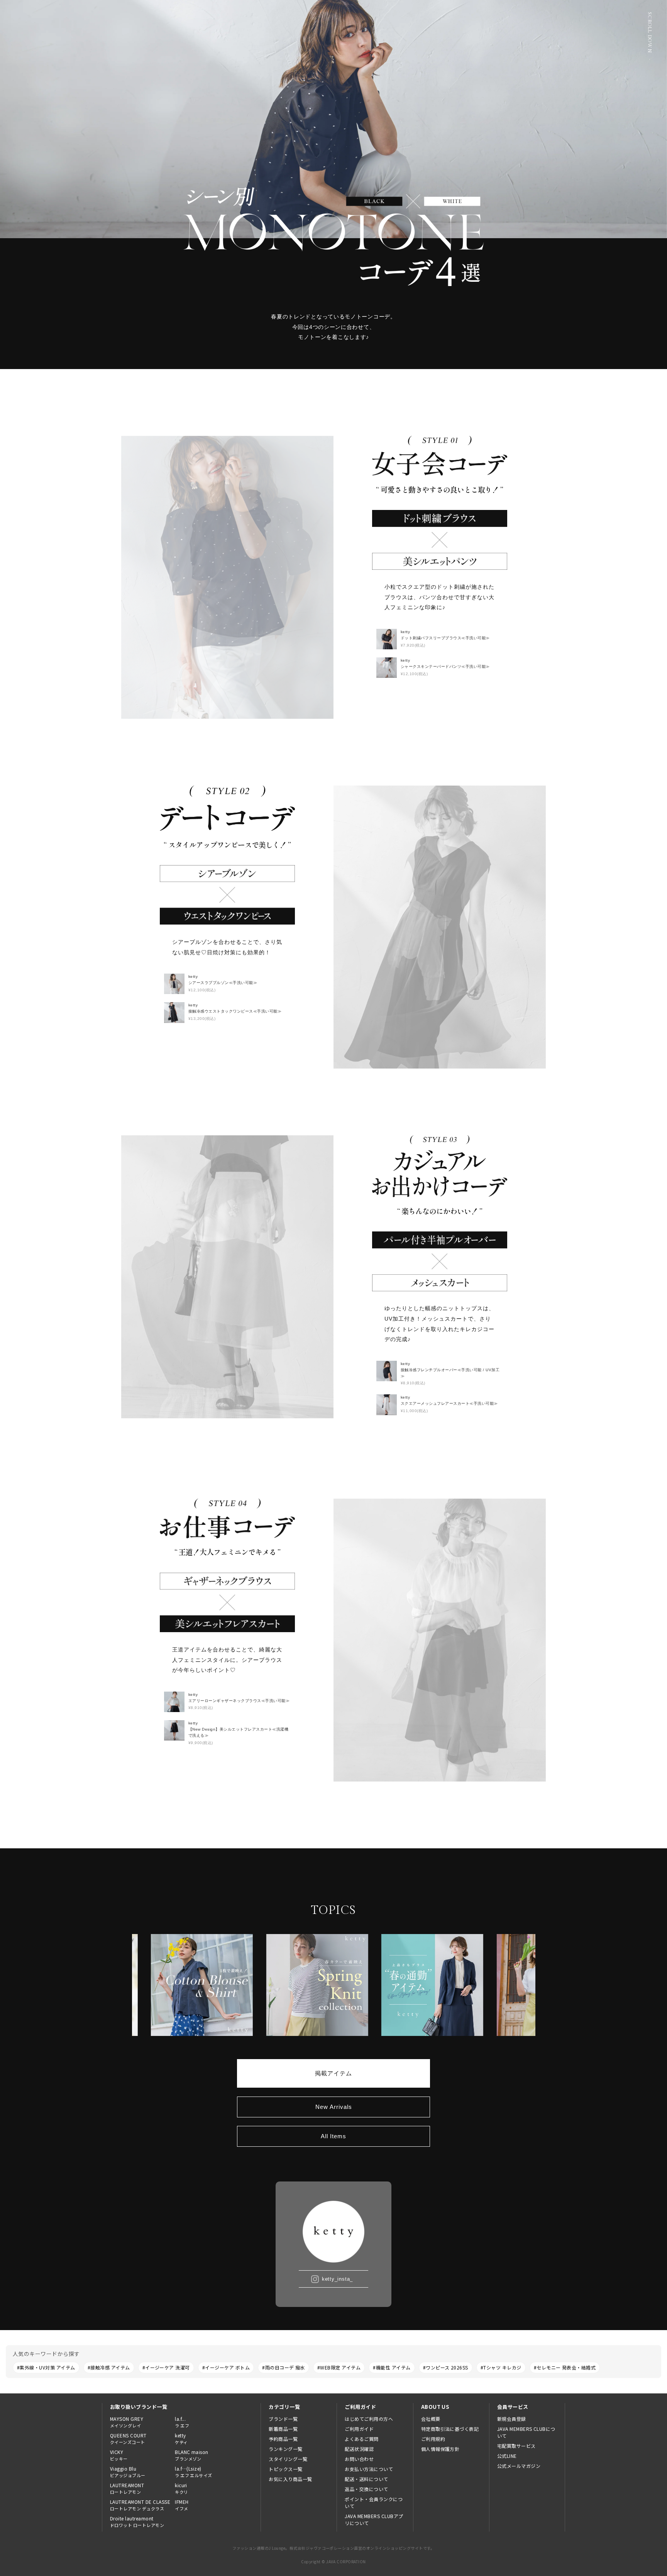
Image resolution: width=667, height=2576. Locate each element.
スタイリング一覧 (288, 2459)
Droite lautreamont (137, 2522)
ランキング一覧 (285, 2449)
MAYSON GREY (127, 2422)
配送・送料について (366, 2479)
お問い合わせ (359, 2459)
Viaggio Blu (128, 2472)
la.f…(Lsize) (194, 2472)
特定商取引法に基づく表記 (450, 2429)
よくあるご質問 (361, 2439)
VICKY (119, 2455)
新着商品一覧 (283, 2429)
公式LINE (507, 2456)
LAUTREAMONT (127, 2488)
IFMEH (182, 2505)
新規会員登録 (512, 2419)
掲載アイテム (333, 2073)
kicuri (181, 2488)
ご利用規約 (433, 2439)
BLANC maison (192, 2455)
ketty (181, 2439)
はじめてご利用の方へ (369, 2419)
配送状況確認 (359, 2449)
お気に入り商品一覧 (290, 2479)
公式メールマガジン (519, 2466)
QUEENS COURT (128, 2439)
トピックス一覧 (285, 2469)
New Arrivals (334, 2107)
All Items (333, 2136)
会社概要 (431, 2419)
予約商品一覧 (283, 2439)
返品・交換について (366, 2489)
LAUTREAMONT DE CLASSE (140, 2505)
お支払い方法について (369, 2469)
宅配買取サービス (516, 2446)
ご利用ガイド (359, 2429)
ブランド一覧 (283, 2419)
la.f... (182, 2422)
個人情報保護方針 (440, 2449)
